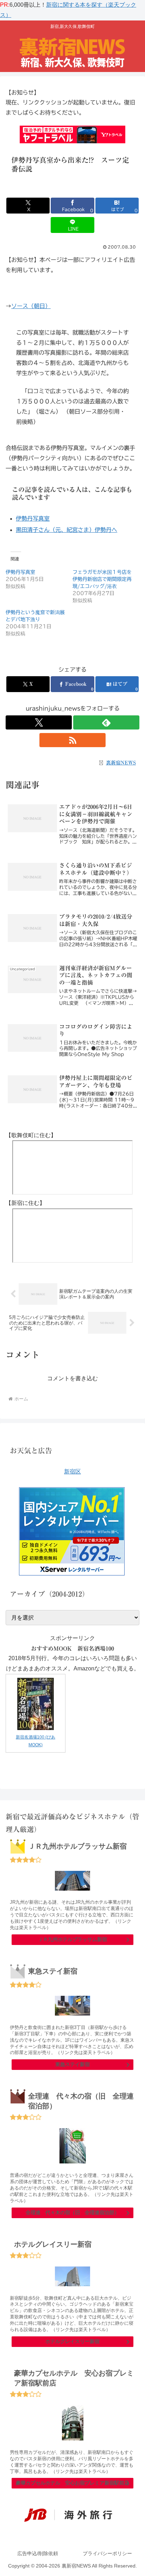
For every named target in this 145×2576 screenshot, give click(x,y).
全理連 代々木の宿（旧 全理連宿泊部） (72, 2212)
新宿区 (72, 1472)
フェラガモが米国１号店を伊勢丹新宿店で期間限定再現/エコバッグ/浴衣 (102, 579)
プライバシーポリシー (107, 2553)
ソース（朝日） (31, 306)
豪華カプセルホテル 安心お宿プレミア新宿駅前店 (72, 2483)
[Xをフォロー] (39, 722)
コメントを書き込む (72, 1378)
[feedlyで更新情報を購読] (106, 722)
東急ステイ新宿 (72, 2064)
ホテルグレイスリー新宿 (72, 2341)
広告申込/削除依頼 (38, 2553)
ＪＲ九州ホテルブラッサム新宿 (72, 1939)
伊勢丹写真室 (20, 572)
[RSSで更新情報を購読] (72, 740)
